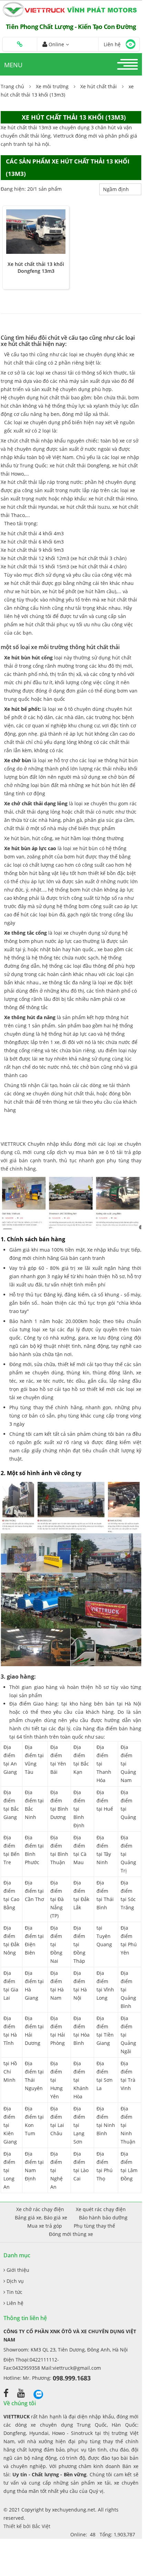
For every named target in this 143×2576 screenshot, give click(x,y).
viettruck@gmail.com (77, 2368)
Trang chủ (12, 86)
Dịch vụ (14, 2281)
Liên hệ (14, 2303)
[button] (20, 44)
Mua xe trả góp (45, 2226)
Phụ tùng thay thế (94, 2226)
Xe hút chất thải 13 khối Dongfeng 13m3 (36, 267)
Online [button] (56, 44)
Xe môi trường (52, 86)
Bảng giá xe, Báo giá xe (41, 2217)
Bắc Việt (41, 2526)
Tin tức (14, 2292)
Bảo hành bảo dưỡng (103, 2217)
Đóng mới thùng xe (71, 2234)
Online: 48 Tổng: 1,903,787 (103, 2534)
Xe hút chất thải (99, 86)
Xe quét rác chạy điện (101, 2209)
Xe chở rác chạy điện (40, 2209)
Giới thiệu (17, 2270)
